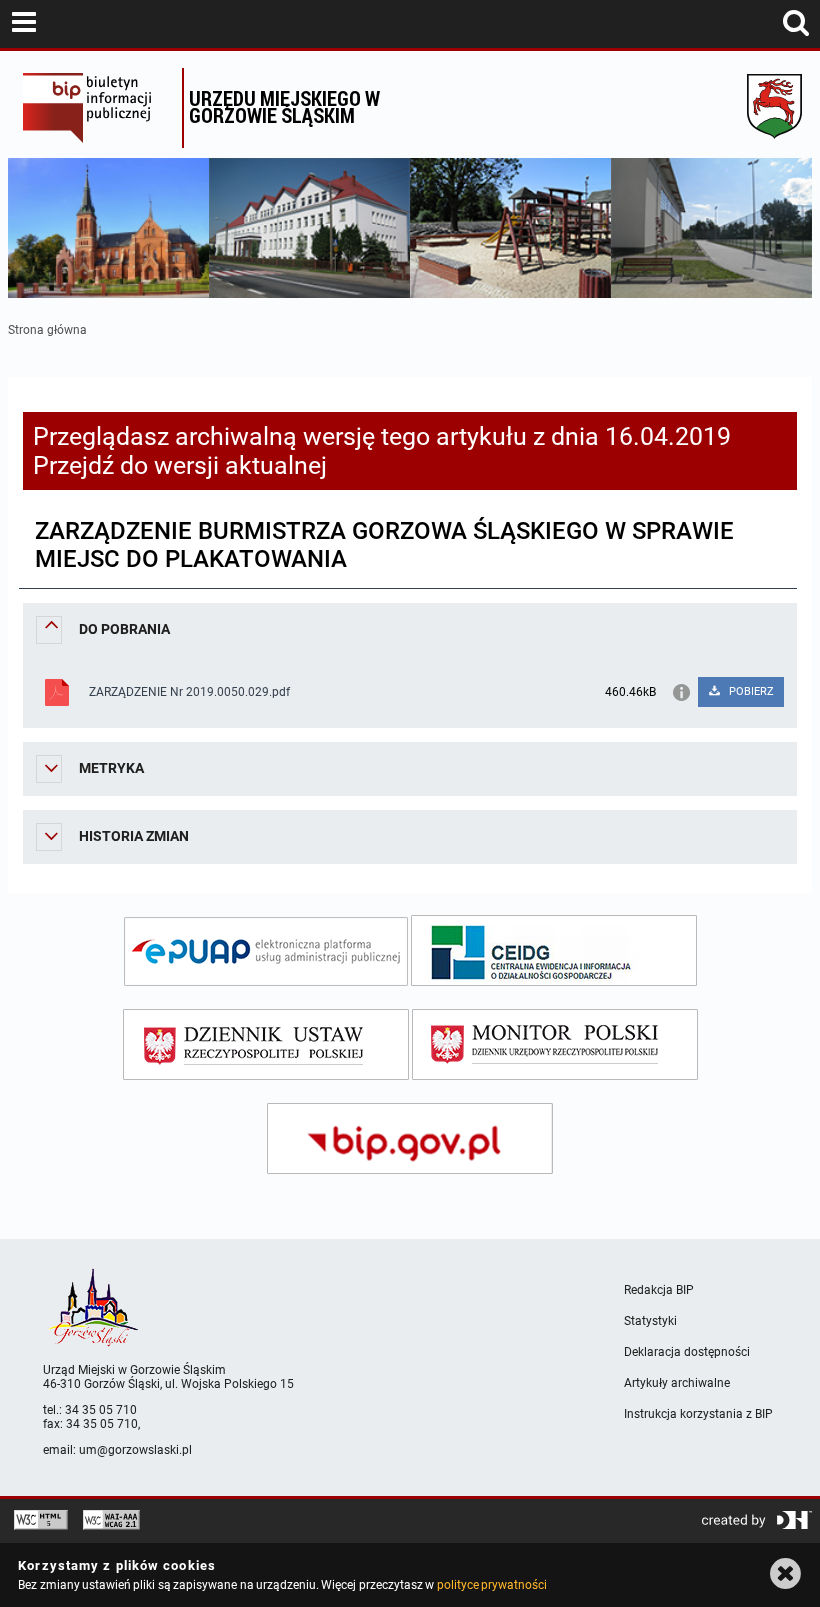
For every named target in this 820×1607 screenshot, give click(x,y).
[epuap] (266, 951)
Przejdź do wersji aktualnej (180, 465)
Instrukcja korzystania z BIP (698, 1414)
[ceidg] (554, 950)
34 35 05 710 (101, 1410)
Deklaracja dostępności (687, 1352)
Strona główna (47, 330)
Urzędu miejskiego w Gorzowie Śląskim (284, 106)
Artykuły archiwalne (677, 1383)
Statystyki (650, 1321)
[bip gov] (410, 1138)
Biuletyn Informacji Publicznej (97, 108)
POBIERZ (750, 691)
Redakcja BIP (659, 1290)
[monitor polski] (555, 1044)
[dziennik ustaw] (266, 1044)
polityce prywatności (492, 1585)
